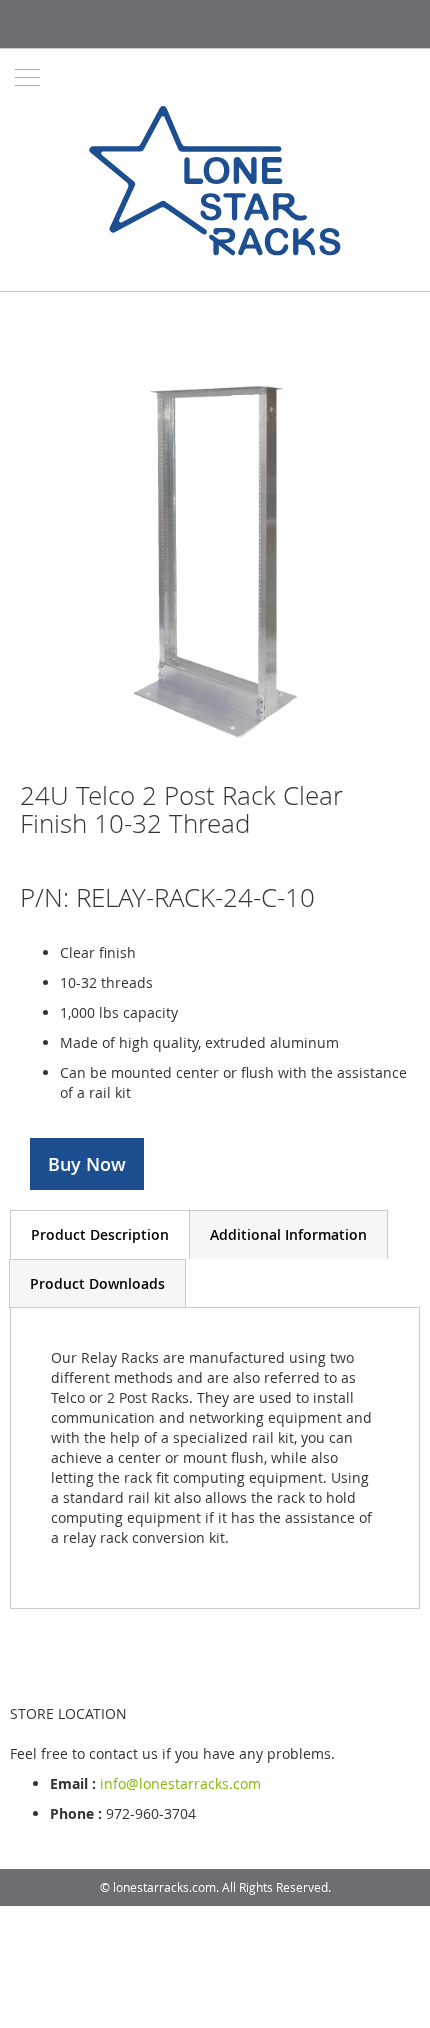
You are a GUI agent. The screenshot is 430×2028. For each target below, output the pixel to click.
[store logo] (215, 183)
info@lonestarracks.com (180, 1783)
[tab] (100, 1234)
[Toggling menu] (27, 77)
